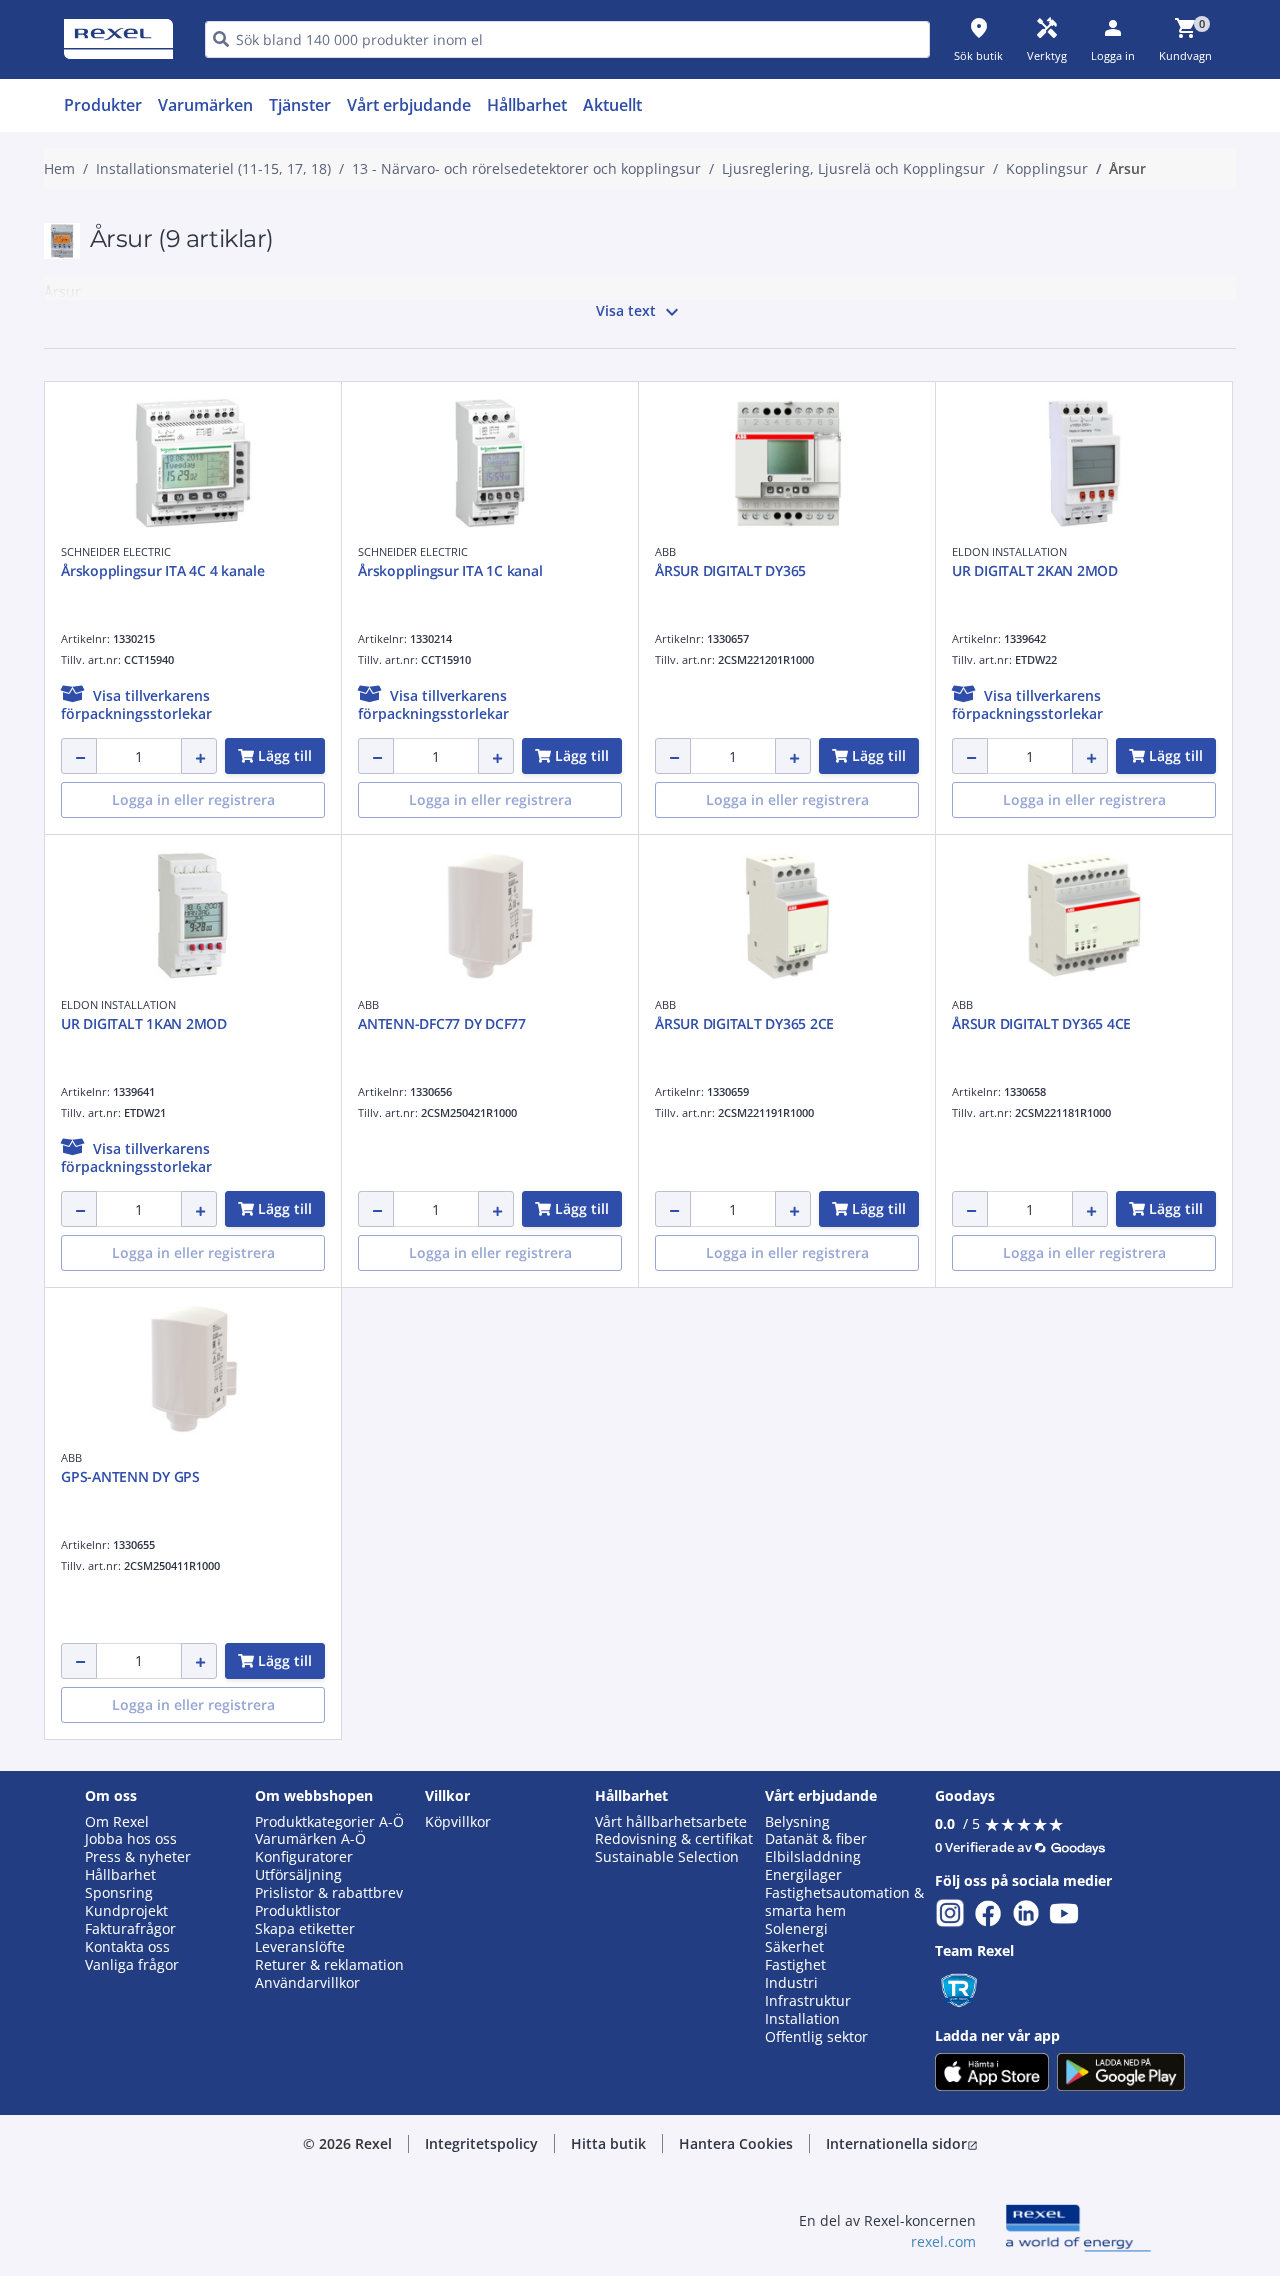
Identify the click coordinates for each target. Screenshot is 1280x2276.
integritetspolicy (667, 559)
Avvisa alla (714, 887)
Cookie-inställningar (436, 805)
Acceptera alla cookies (867, 887)
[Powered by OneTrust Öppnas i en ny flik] (886, 947)
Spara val (419, 887)
